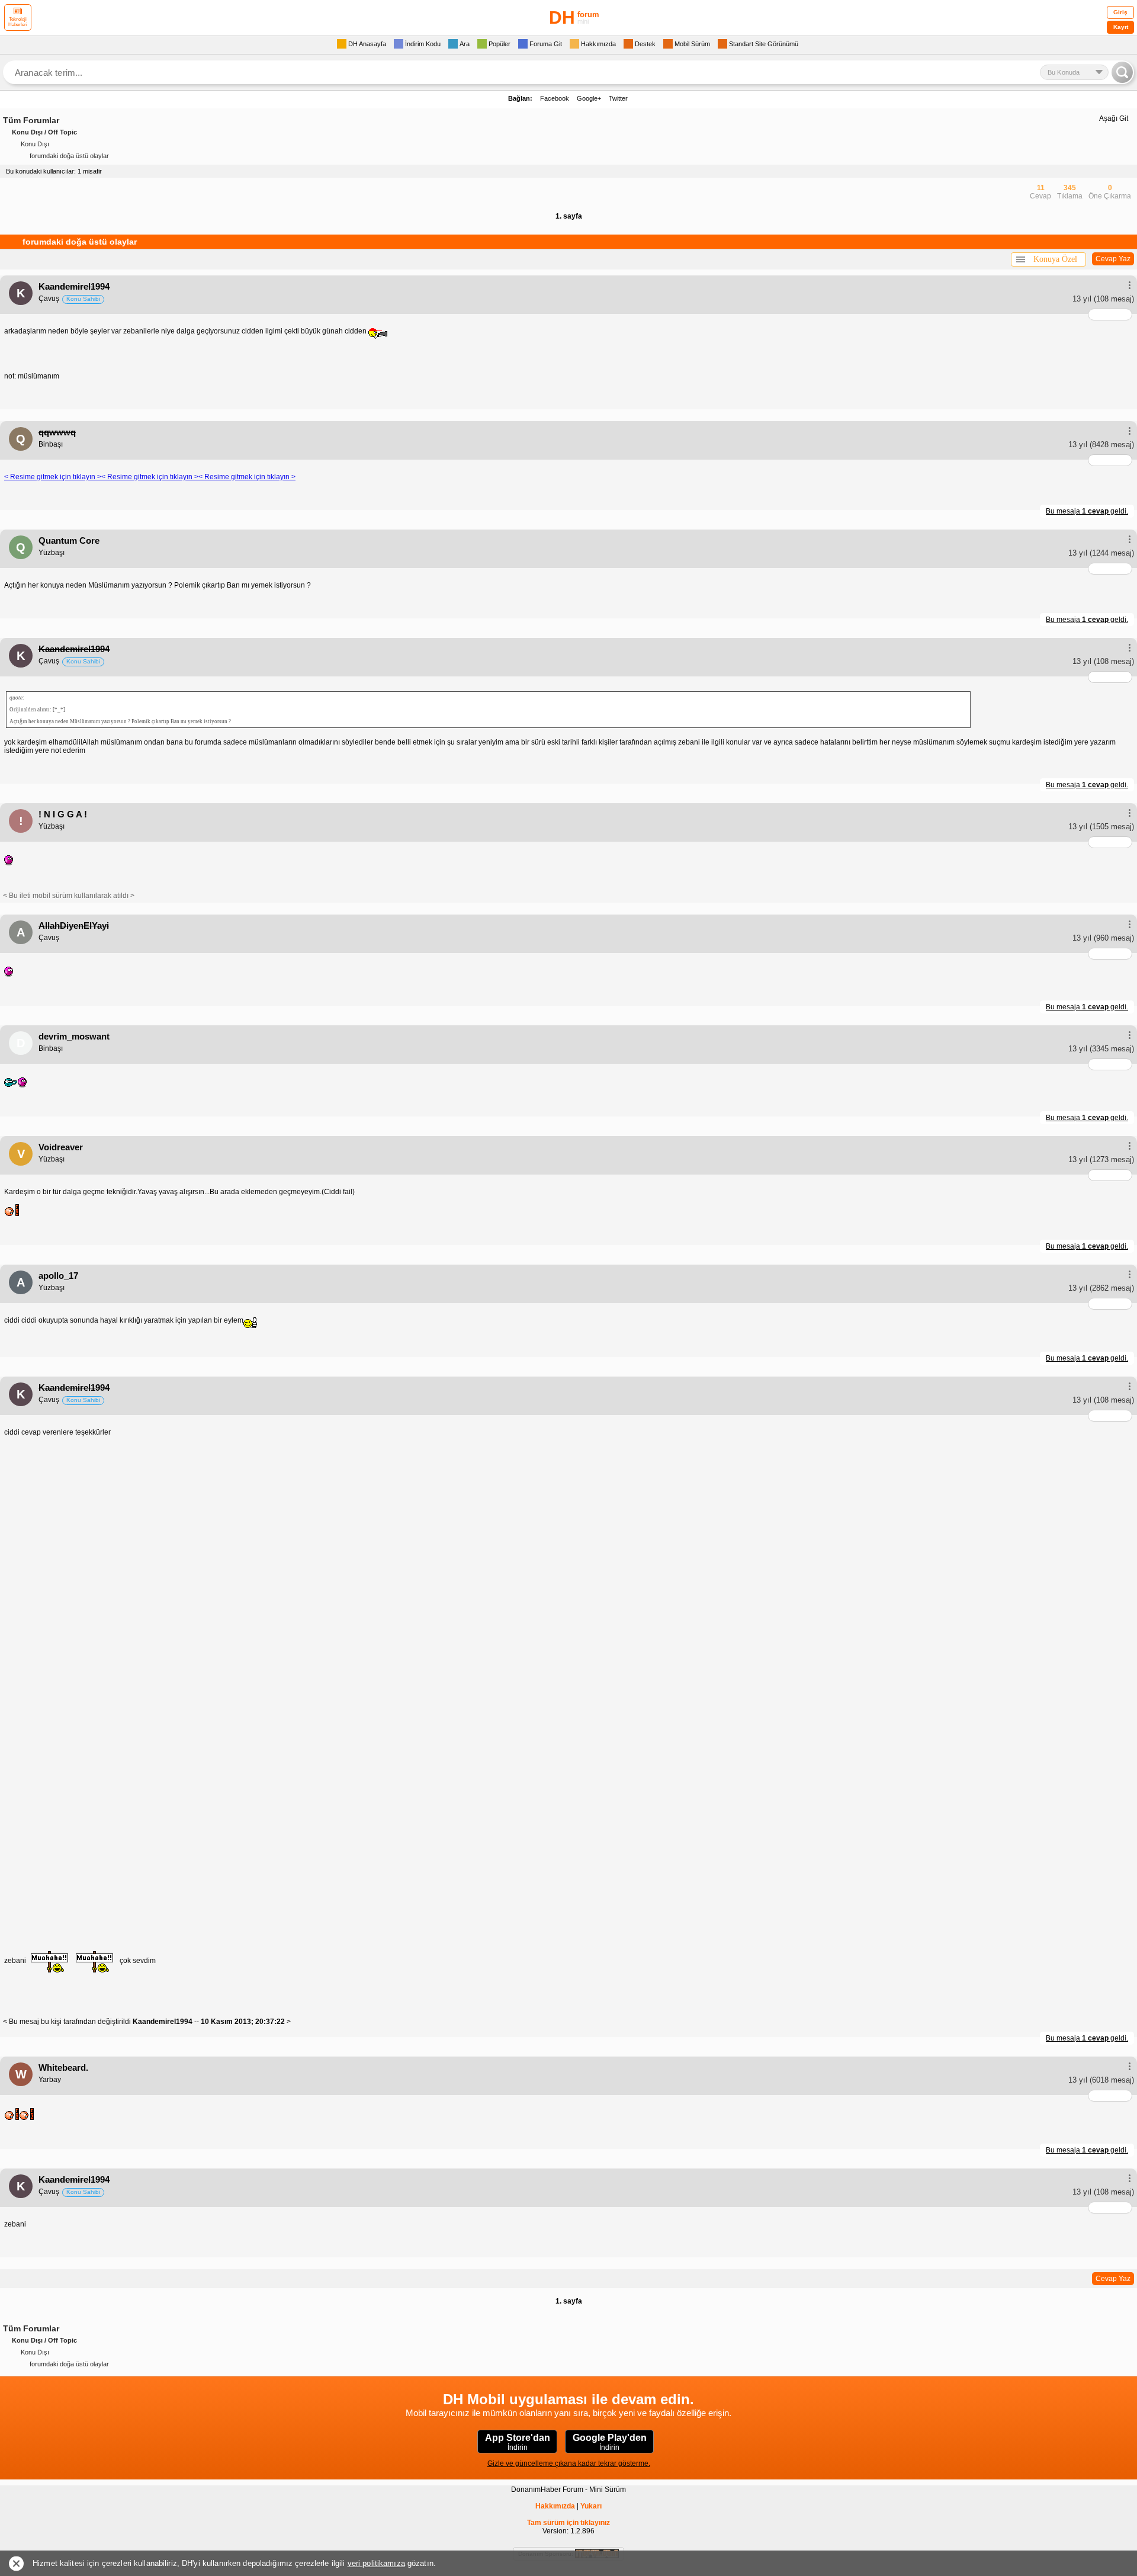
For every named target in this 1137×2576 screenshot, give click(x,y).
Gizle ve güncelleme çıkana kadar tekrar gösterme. (569, 2463)
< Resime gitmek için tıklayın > (53, 477)
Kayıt (1121, 27)
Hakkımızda (555, 2506)
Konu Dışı (35, 144)
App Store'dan (518, 2442)
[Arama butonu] (1122, 72)
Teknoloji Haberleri (18, 22)
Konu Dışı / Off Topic (44, 132)
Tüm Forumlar (31, 120)
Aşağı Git (1114, 118)
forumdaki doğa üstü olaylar (69, 156)
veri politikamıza (376, 2563)
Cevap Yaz (1113, 259)
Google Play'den (610, 2442)
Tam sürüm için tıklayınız (568, 2523)
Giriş (1120, 12)
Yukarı (591, 2506)
